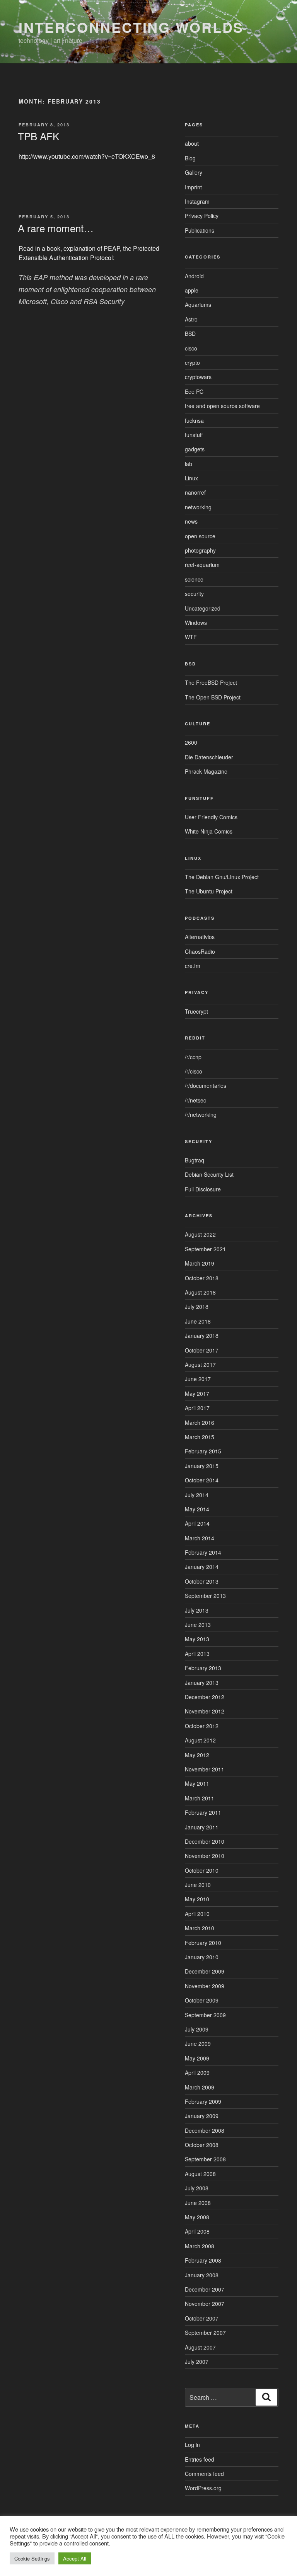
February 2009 (203, 2101)
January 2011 (202, 1827)
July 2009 (197, 2029)
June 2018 (198, 1321)
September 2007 (205, 2333)
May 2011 (197, 1783)
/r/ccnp (193, 1057)
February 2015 (203, 1451)
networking (198, 507)
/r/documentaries (206, 1086)
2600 (191, 742)
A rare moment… (56, 228)
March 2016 (200, 1422)
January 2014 (202, 1567)
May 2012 (197, 1755)
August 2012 (200, 1740)
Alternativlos (200, 937)
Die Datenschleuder (209, 757)
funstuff (194, 435)
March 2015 (200, 1437)
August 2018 (200, 1292)
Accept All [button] (75, 2558)
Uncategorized (203, 608)
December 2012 (205, 1697)
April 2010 (197, 1914)
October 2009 (202, 2000)
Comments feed (204, 2474)
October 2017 (202, 1350)
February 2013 (203, 1668)
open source (200, 536)
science (194, 579)
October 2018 (202, 1278)
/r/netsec (195, 1100)
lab (189, 464)
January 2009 (202, 2116)
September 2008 (205, 2159)
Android (194, 276)
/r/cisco (194, 1071)
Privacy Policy (202, 216)
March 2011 (200, 1798)
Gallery (194, 172)
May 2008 (197, 2217)
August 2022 (200, 1234)
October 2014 (202, 1480)
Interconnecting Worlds (131, 27)
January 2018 (202, 1336)
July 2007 (197, 2362)
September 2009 (205, 2015)
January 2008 (202, 2275)
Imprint (193, 187)
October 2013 (202, 1581)
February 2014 (203, 1552)
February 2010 (203, 1943)
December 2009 (205, 1971)
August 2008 (200, 2174)
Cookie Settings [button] (32, 2558)
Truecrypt (196, 1011)
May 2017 (197, 1393)
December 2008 (205, 2130)
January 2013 (202, 1683)
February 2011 (203, 1812)
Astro (191, 319)
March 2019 (200, 1263)
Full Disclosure (203, 1189)
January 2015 (202, 1466)
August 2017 (200, 1365)
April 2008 (197, 2231)
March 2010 (200, 1928)
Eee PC (194, 391)
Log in (192, 2445)
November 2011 (205, 1769)
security (194, 594)
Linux (191, 478)
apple (192, 290)
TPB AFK (38, 136)
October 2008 (202, 2145)
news (191, 521)
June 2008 (198, 2203)
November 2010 (205, 1856)
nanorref (195, 492)
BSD (190, 333)
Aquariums (198, 305)
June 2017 (198, 1379)
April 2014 (197, 1523)
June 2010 (198, 1885)
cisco (191, 348)
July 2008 (197, 2188)
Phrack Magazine (206, 771)
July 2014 (197, 1495)
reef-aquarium (202, 565)
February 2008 (203, 2260)
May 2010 (197, 1899)
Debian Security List (209, 1174)
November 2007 (205, 2304)
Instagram (197, 201)
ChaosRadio (200, 951)
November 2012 (205, 1711)
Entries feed (200, 2459)
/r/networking (201, 1114)
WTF (191, 637)
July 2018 (197, 1307)
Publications (200, 230)
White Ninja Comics (209, 831)
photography (200, 550)
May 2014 (197, 1509)
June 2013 (198, 1625)
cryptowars (198, 377)
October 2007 (202, 2318)
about (192, 143)
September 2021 (205, 1249)
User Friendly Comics (211, 817)
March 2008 (200, 2246)
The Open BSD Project (213, 697)
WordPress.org (203, 2488)
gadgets (195, 449)
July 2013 (197, 1610)
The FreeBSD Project (211, 682)
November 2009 (205, 1986)
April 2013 (197, 1654)
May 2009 (197, 2058)
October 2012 (202, 1726)
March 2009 (200, 2087)
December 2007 (205, 2289)
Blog (190, 158)
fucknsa (194, 420)
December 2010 (205, 1841)
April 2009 (197, 2072)
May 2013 (197, 1639)
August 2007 (200, 2347)
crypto (192, 362)
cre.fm (193, 966)
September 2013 (205, 1596)
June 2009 (198, 2043)
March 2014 (200, 1538)
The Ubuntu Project (209, 891)
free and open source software (222, 406)
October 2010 (202, 1870)
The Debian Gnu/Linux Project (222, 877)
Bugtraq (195, 1160)
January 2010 (202, 1957)
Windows (196, 623)
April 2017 (197, 1408)
